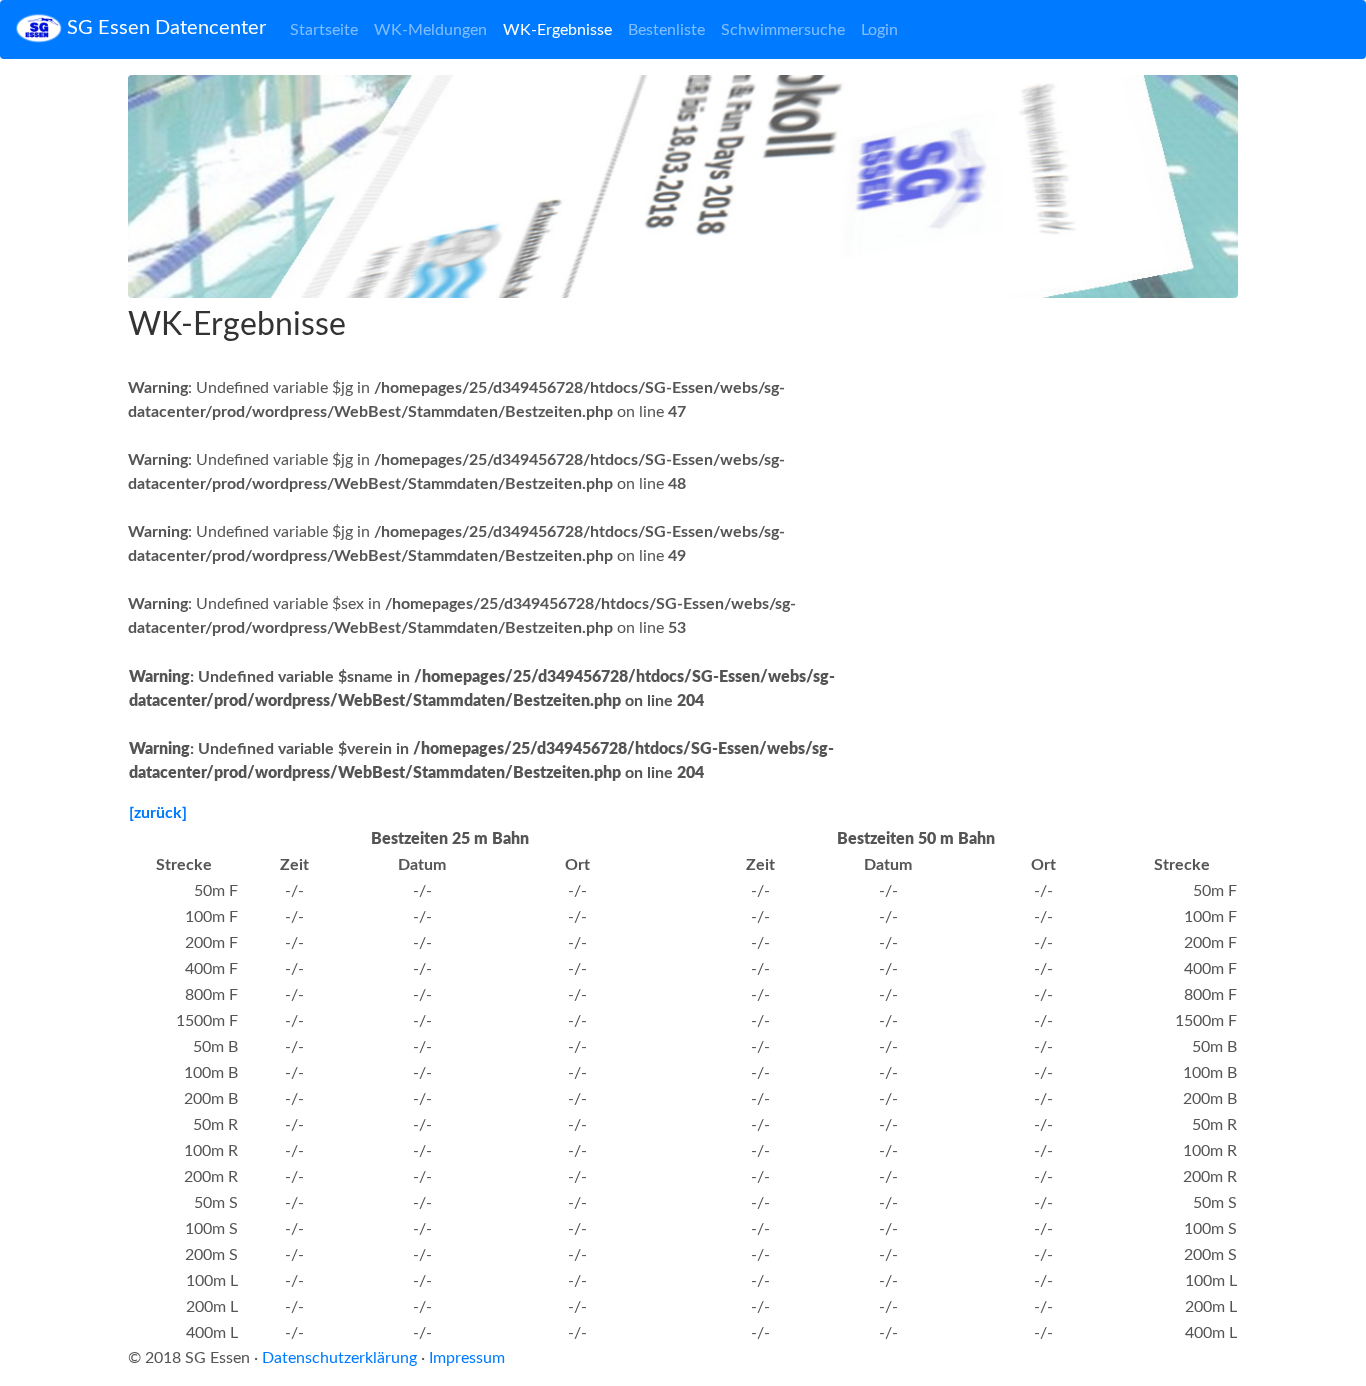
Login (879, 30)
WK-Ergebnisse (557, 30)
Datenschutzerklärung (339, 1358)
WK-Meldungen (430, 30)
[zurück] (158, 813)
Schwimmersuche (783, 30)
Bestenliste (666, 30)
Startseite (324, 30)
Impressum (467, 1358)
